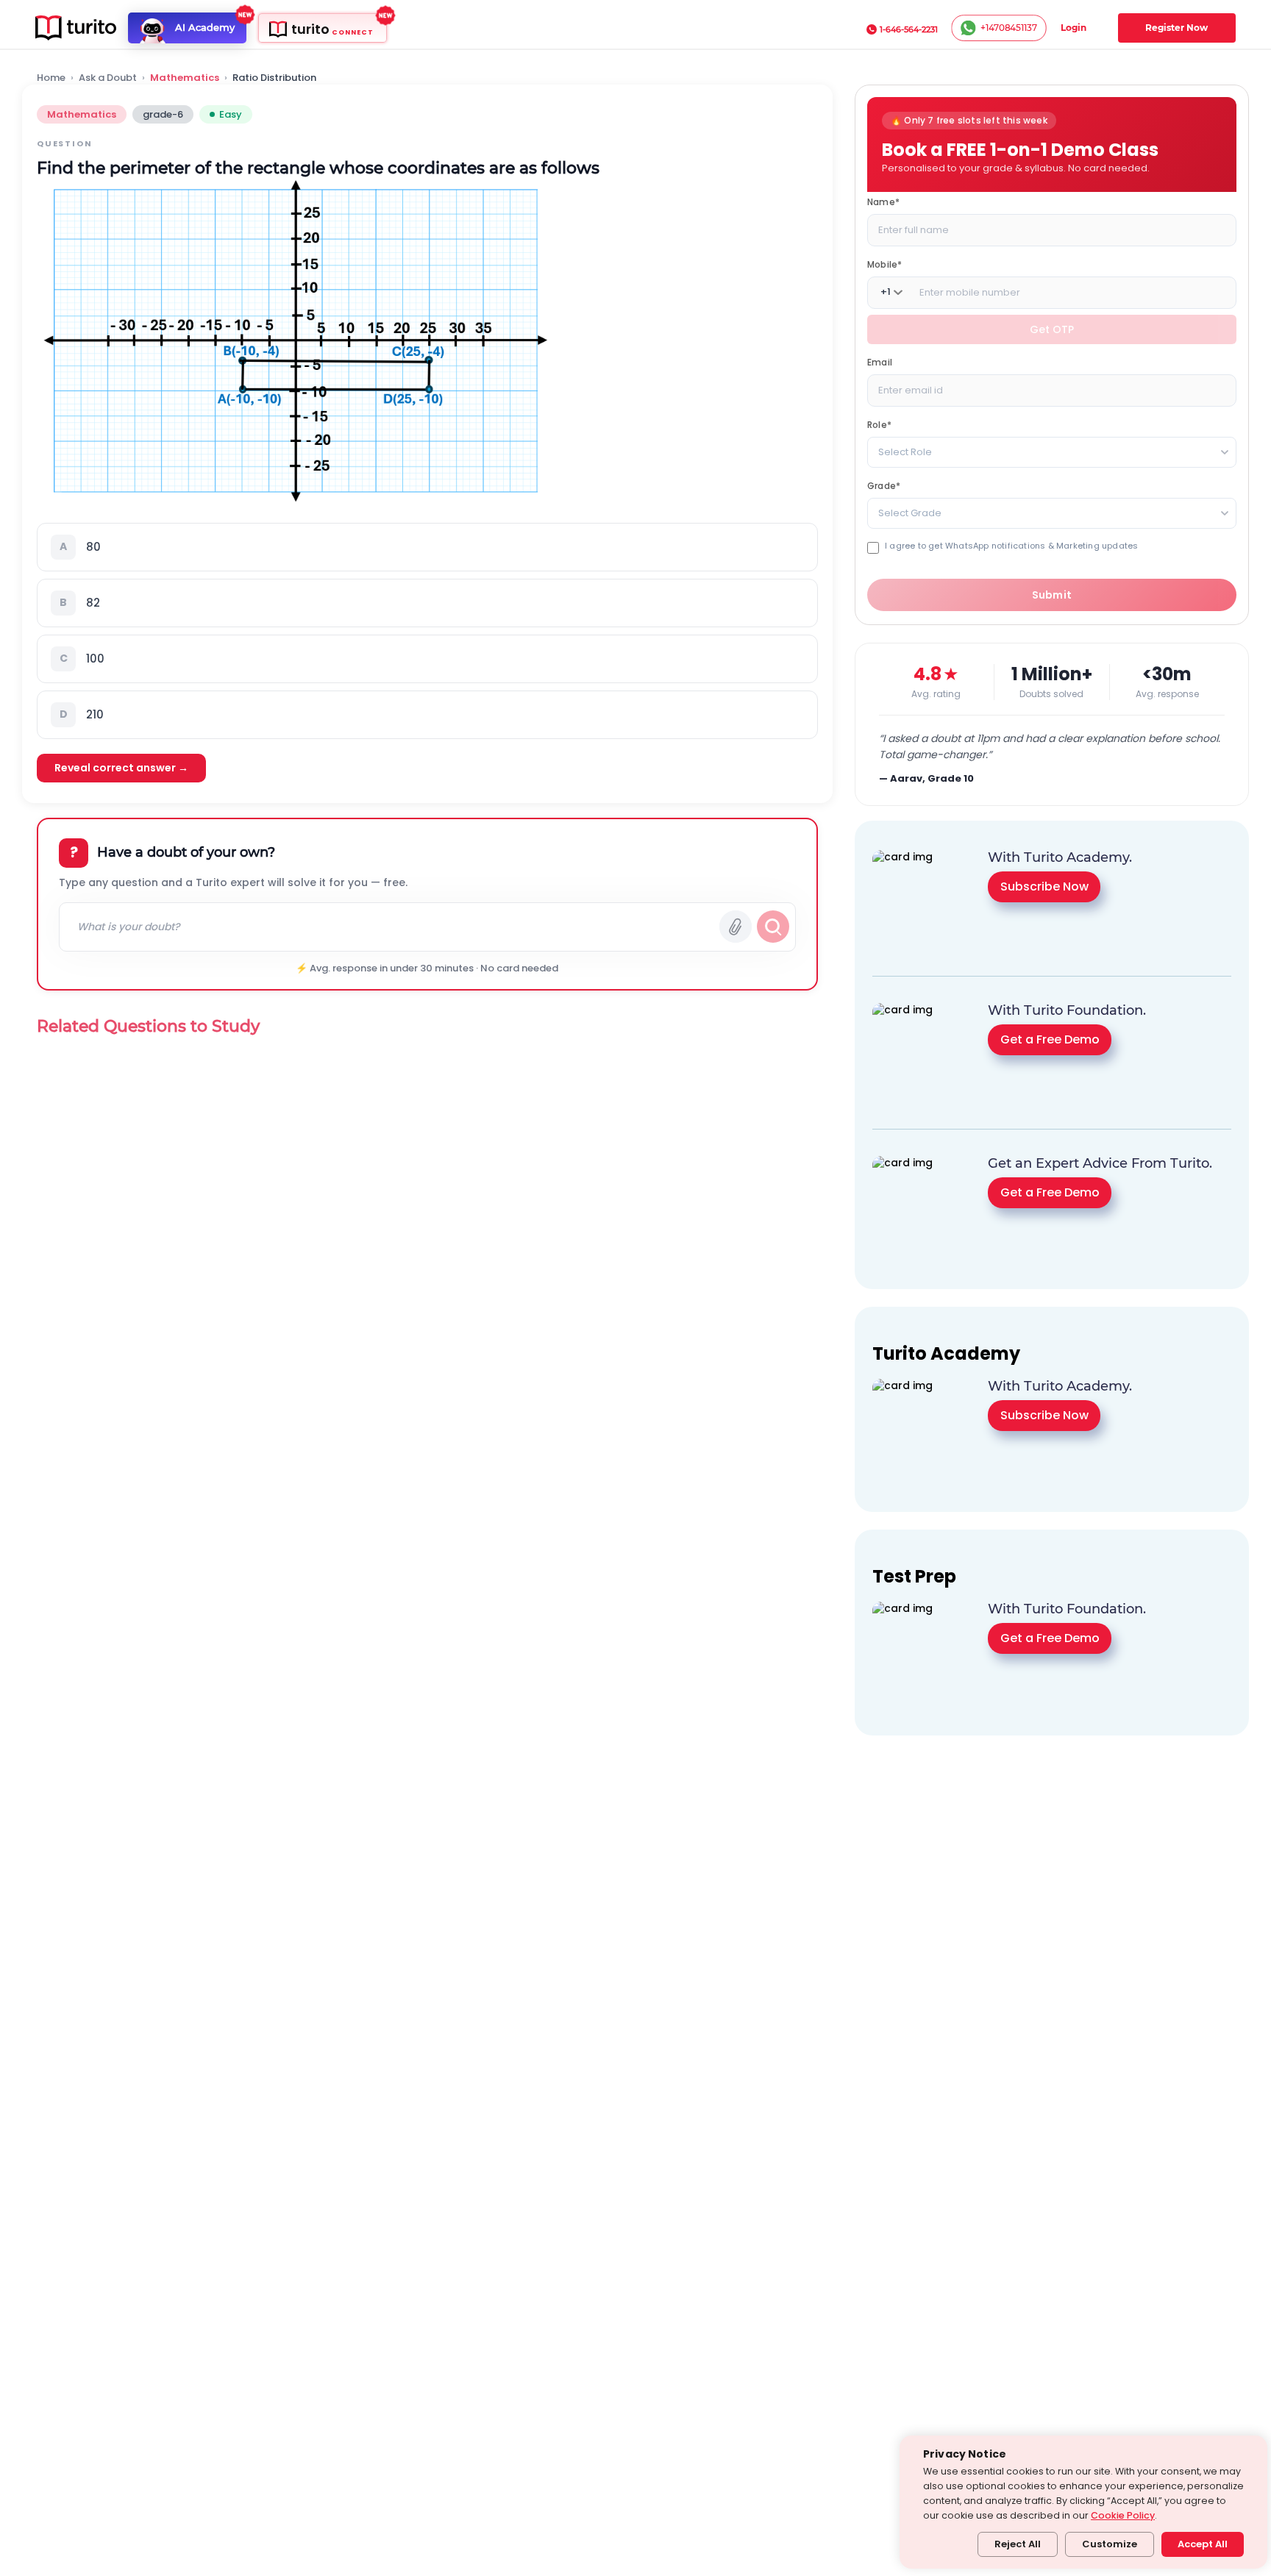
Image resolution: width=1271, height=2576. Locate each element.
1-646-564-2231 (909, 29)
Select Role (905, 451)
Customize (1110, 2544)
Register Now (1176, 28)
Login (1074, 28)
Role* (879, 424)
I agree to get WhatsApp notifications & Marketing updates (1011, 545)
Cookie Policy (1123, 2515)
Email (880, 361)
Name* (883, 201)
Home (51, 78)
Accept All (1203, 2544)
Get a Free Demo (1050, 1039)
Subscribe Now (1044, 886)
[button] (427, 547)
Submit (1052, 595)
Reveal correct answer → (121, 768)
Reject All (1018, 2544)
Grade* (884, 485)
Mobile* (884, 264)
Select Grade (910, 512)
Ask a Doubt (108, 78)
